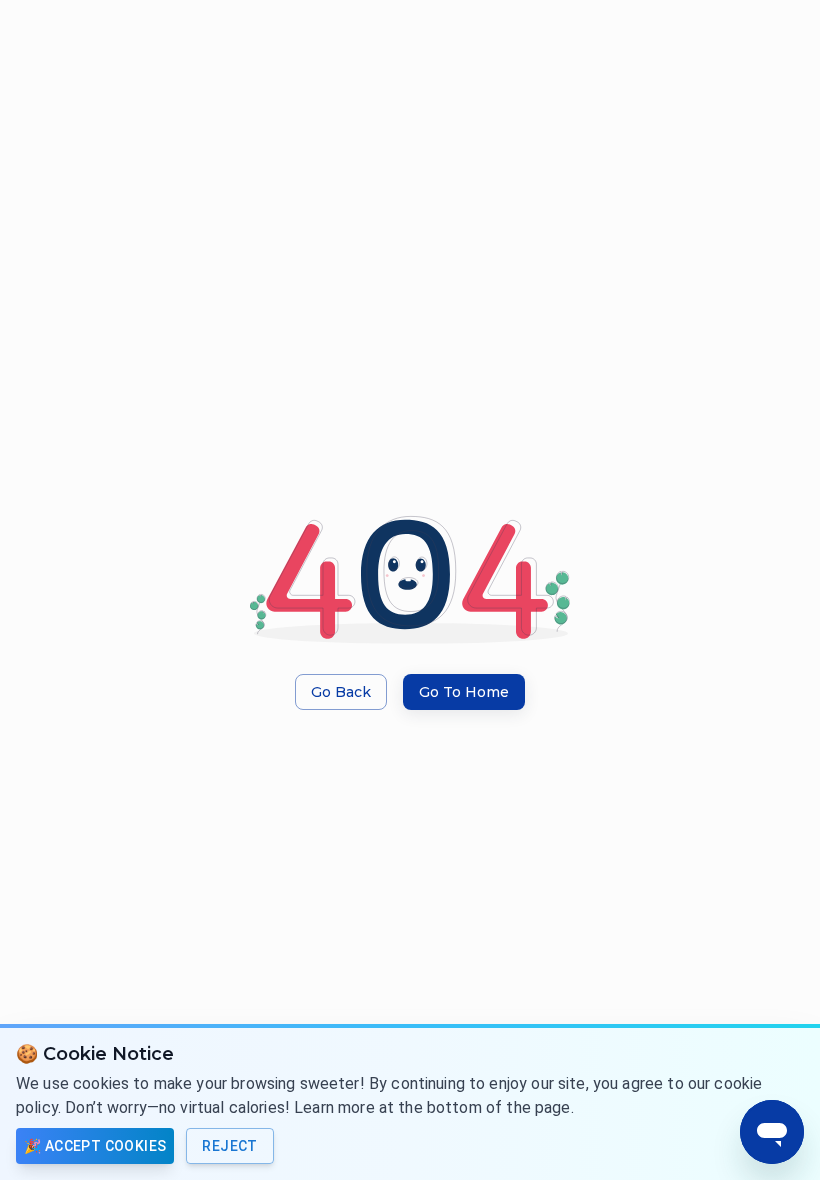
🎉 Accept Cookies (95, 1146)
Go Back (341, 692)
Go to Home (464, 692)
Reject (229, 1146)
